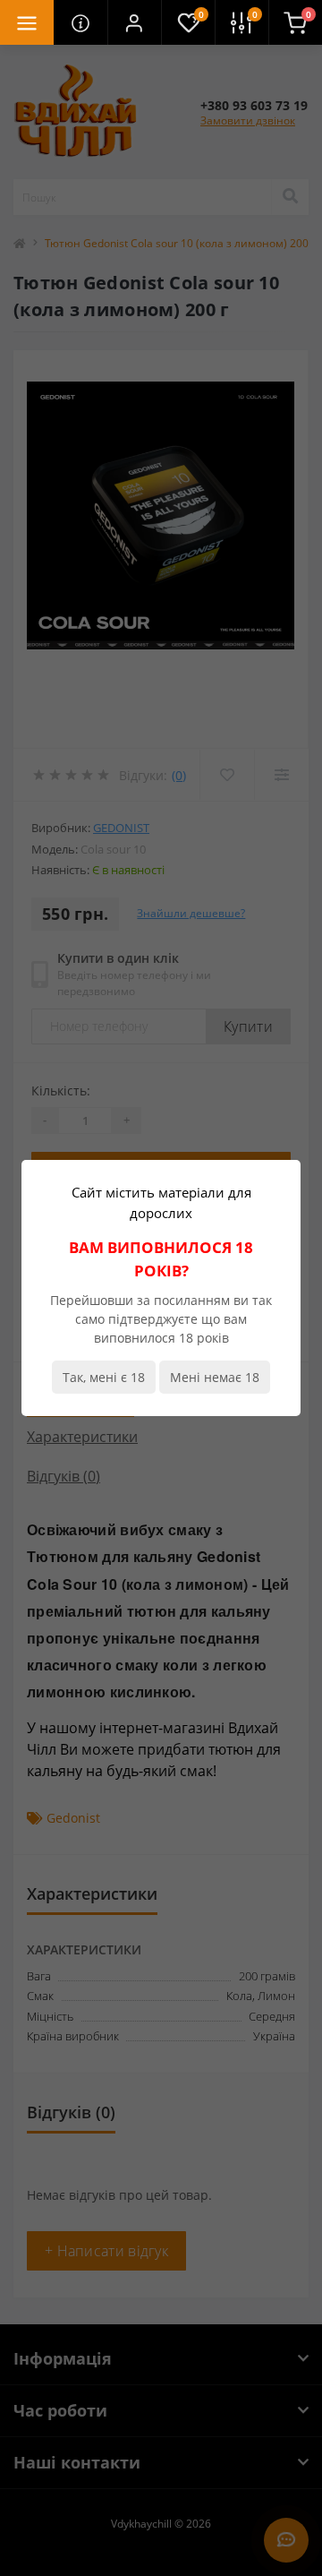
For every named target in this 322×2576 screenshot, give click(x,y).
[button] (134, 22)
